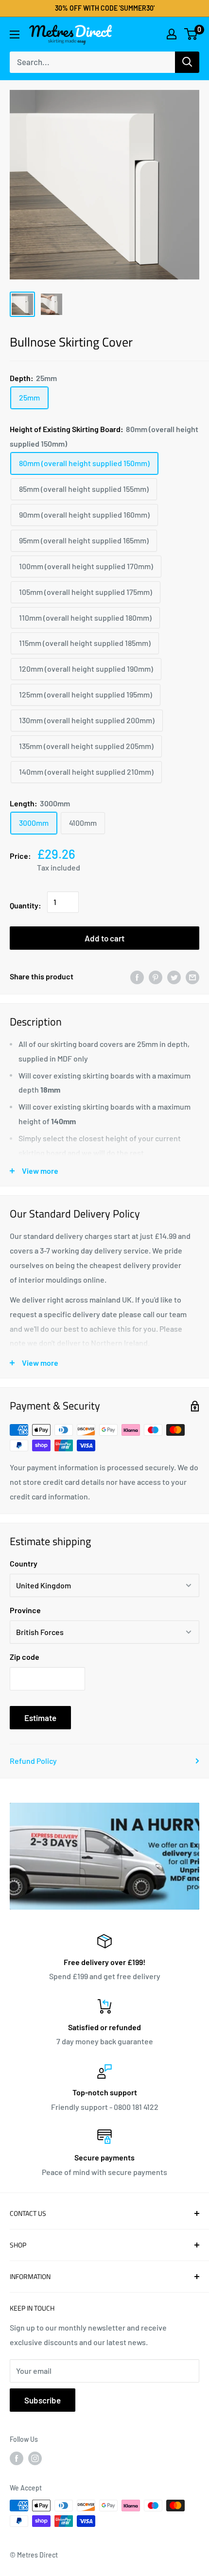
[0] (191, 34)
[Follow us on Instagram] (35, 2458)
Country (24, 1563)
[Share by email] (192, 977)
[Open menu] (15, 35)
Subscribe (43, 2400)
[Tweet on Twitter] (174, 977)
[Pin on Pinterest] (156, 977)
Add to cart (104, 938)
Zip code (25, 1657)
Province (25, 1610)
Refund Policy (33, 1761)
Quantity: (26, 905)
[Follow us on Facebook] (17, 2458)
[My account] (172, 34)
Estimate (40, 1718)
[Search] (187, 62)
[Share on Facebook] (137, 977)
